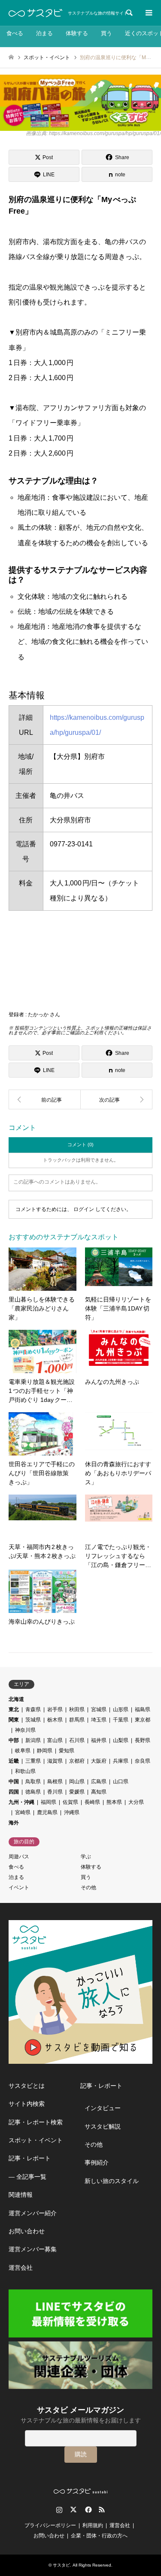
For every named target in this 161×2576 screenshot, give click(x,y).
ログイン (84, 1209)
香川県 (55, 1792)
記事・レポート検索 (36, 2122)
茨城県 (33, 1720)
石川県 (77, 1740)
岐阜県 (23, 1751)
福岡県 (49, 1802)
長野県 (143, 1740)
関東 (14, 1720)
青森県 (33, 1709)
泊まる (44, 33)
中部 (14, 1740)
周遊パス (19, 1857)
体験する (77, 33)
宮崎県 (23, 1812)
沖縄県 (72, 1812)
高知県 (99, 1792)
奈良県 (143, 1761)
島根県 (55, 1782)
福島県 (143, 1709)
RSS (102, 2510)
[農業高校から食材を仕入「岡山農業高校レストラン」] (45, 1099)
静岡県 (45, 1751)
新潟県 (33, 1740)
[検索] (129, 13)
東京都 (143, 1720)
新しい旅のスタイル (112, 2181)
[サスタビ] (35, 13)
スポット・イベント (36, 2140)
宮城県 (99, 1709)
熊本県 (114, 1802)
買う (106, 33)
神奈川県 (25, 1730)
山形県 (121, 1709)
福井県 (99, 1740)
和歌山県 (25, 1771)
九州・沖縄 (21, 1802)
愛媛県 (77, 1792)
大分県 (136, 1802)
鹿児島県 (47, 1812)
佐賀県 (70, 1802)
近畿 (14, 1761)
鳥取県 (33, 1782)
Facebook (88, 2510)
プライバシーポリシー (50, 2525)
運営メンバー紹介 (33, 2213)
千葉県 (121, 1720)
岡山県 (77, 1782)
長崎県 (92, 1802)
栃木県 (55, 1720)
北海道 (16, 1699)
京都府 (77, 1761)
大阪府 (99, 1761)
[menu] (148, 13)
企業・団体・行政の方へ (99, 2536)
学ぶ (86, 1857)
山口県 (121, 1782)
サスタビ (61, 2565)
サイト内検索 (27, 2104)
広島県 (99, 1782)
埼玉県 (99, 1720)
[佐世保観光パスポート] (117, 1099)
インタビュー (103, 2108)
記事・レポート (30, 2158)
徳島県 (33, 1792)
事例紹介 (97, 2162)
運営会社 (21, 2268)
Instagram (59, 2510)
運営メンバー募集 (33, 2249)
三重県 (33, 1761)
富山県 (55, 1740)
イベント (19, 1887)
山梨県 (121, 1740)
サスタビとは (27, 2086)
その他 (88, 1887)
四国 (14, 1792)
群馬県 (77, 1720)
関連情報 (21, 2195)
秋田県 (77, 1709)
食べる (15, 33)
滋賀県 (55, 1761)
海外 (14, 1823)
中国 (14, 1782)
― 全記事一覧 (27, 2177)
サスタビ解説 (103, 2126)
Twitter (73, 2510)
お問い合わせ (27, 2231)
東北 (14, 1709)
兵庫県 (121, 1761)
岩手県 (55, 1709)
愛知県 (67, 1751)
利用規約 (93, 2525)
